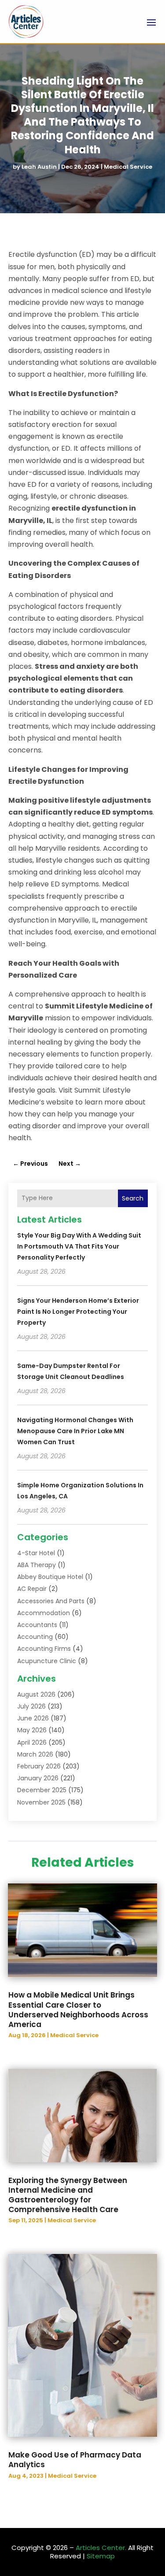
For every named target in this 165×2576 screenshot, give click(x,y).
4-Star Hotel (36, 1553)
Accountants (37, 1625)
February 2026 (39, 1766)
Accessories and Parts (51, 1601)
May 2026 (32, 1730)
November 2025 (41, 1802)
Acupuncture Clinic (47, 1661)
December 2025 (42, 1790)
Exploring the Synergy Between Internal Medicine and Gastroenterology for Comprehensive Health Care (68, 2195)
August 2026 (36, 1694)
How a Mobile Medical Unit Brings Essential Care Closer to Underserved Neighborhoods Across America (78, 2009)
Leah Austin (39, 167)
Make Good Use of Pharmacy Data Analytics (75, 2460)
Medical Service (128, 167)
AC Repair (32, 1589)
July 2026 (31, 1706)
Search (133, 1198)
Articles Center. (101, 2548)
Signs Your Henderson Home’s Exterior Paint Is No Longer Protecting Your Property (78, 1312)
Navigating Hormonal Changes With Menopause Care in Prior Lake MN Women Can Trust (75, 1431)
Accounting (35, 1637)
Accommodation (44, 1613)
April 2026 (32, 1742)
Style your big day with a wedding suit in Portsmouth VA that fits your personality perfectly (79, 1246)
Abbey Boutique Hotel (50, 1577)
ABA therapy (37, 1565)
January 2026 (38, 1778)
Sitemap (101, 2556)
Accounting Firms (44, 1649)
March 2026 (35, 1754)
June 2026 (33, 1718)
